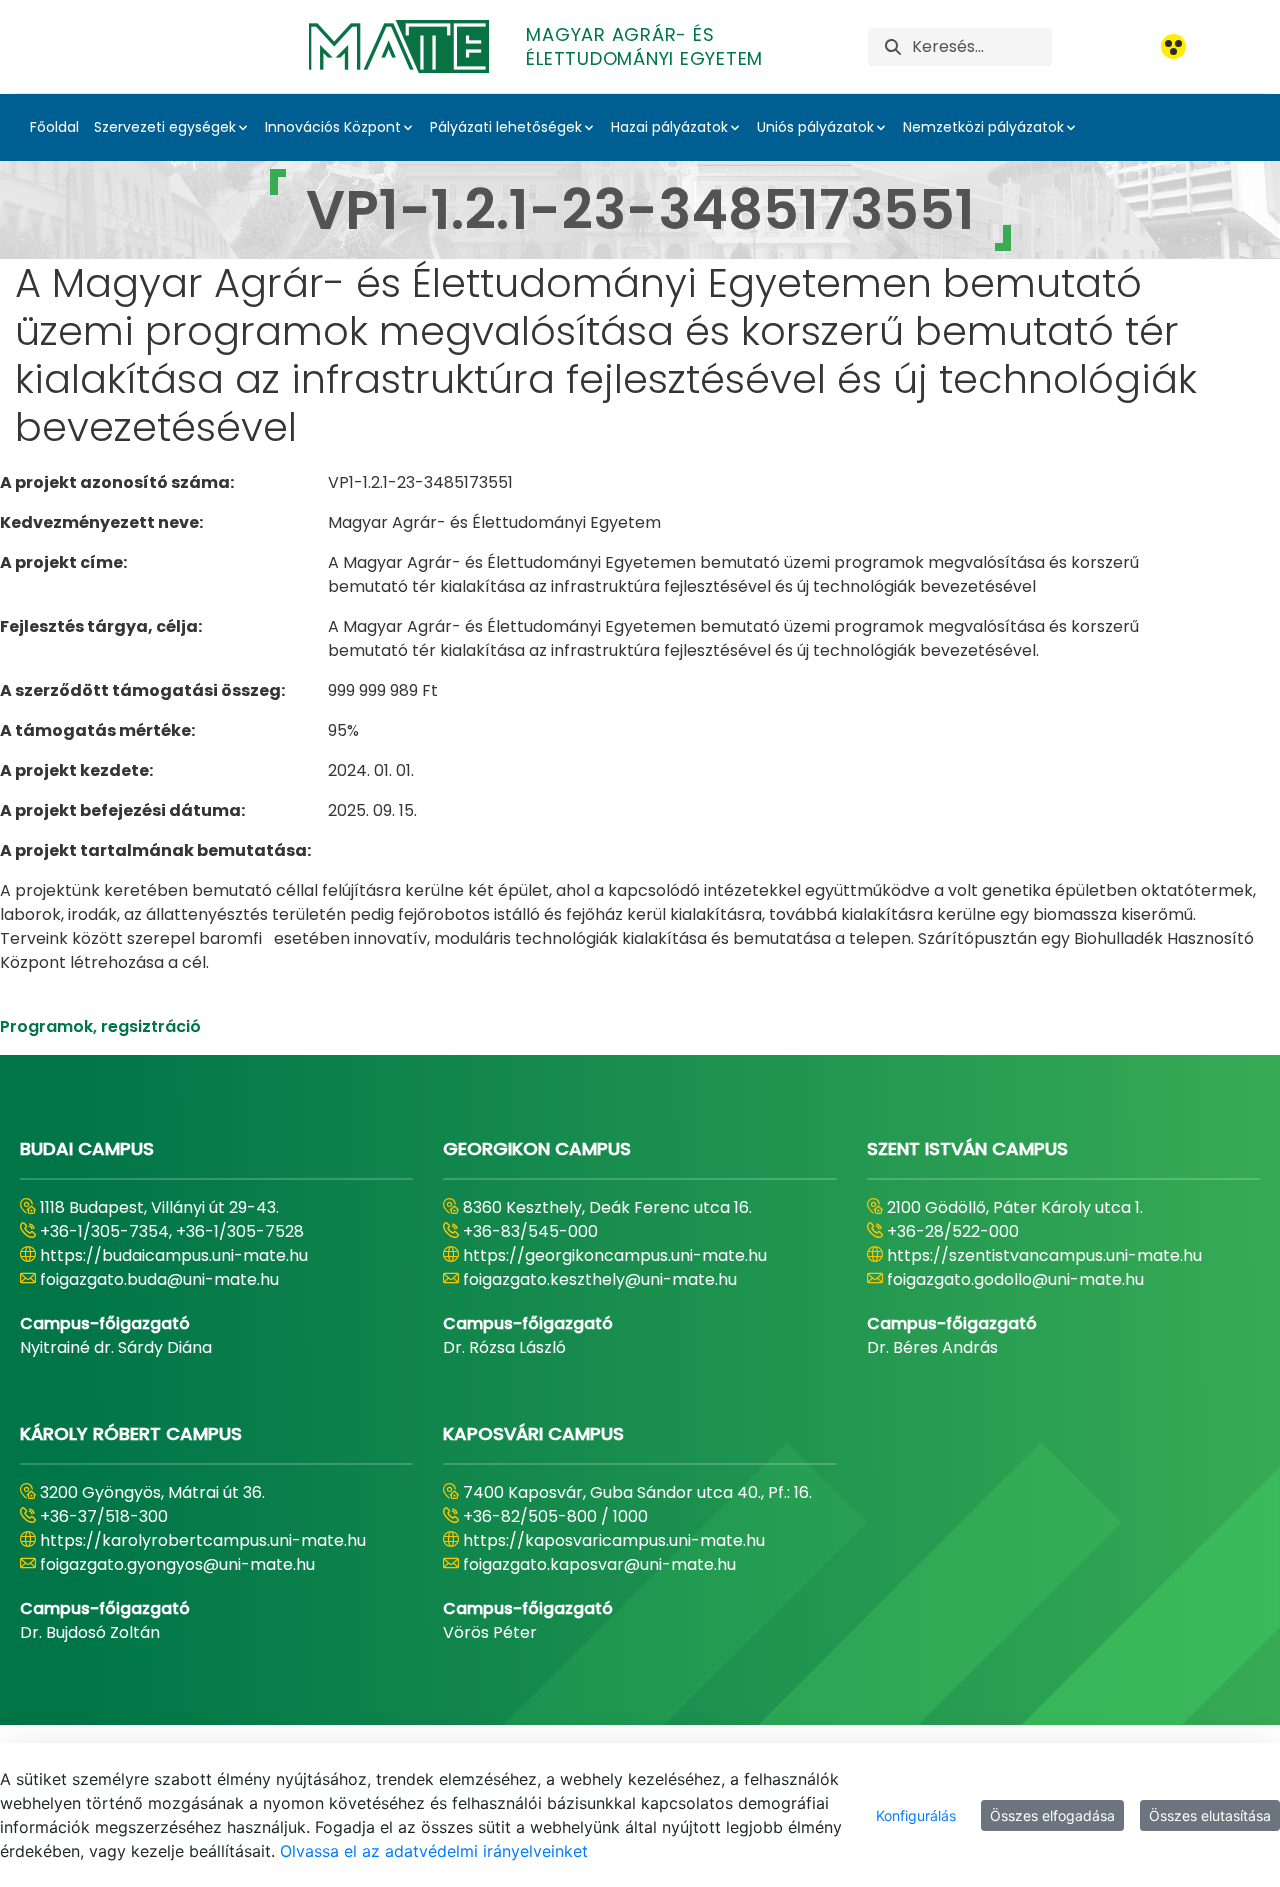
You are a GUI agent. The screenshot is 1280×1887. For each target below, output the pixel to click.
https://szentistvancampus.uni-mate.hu (1044, 1255)
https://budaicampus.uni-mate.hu (174, 1255)
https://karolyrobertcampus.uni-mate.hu (203, 1540)
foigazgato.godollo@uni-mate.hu (1015, 1279)
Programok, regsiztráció (100, 1026)
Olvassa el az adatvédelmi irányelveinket (434, 1851)
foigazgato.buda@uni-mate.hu (159, 1279)
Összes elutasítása (1210, 1815)
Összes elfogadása (1052, 1815)
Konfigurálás (916, 1815)
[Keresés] (893, 46)
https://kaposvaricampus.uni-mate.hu (614, 1540)
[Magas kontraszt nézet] (1173, 46)
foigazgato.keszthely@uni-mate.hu (600, 1279)
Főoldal (54, 127)
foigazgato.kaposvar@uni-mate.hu (599, 1564)
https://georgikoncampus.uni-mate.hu (615, 1255)
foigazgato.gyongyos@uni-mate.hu (177, 1564)
